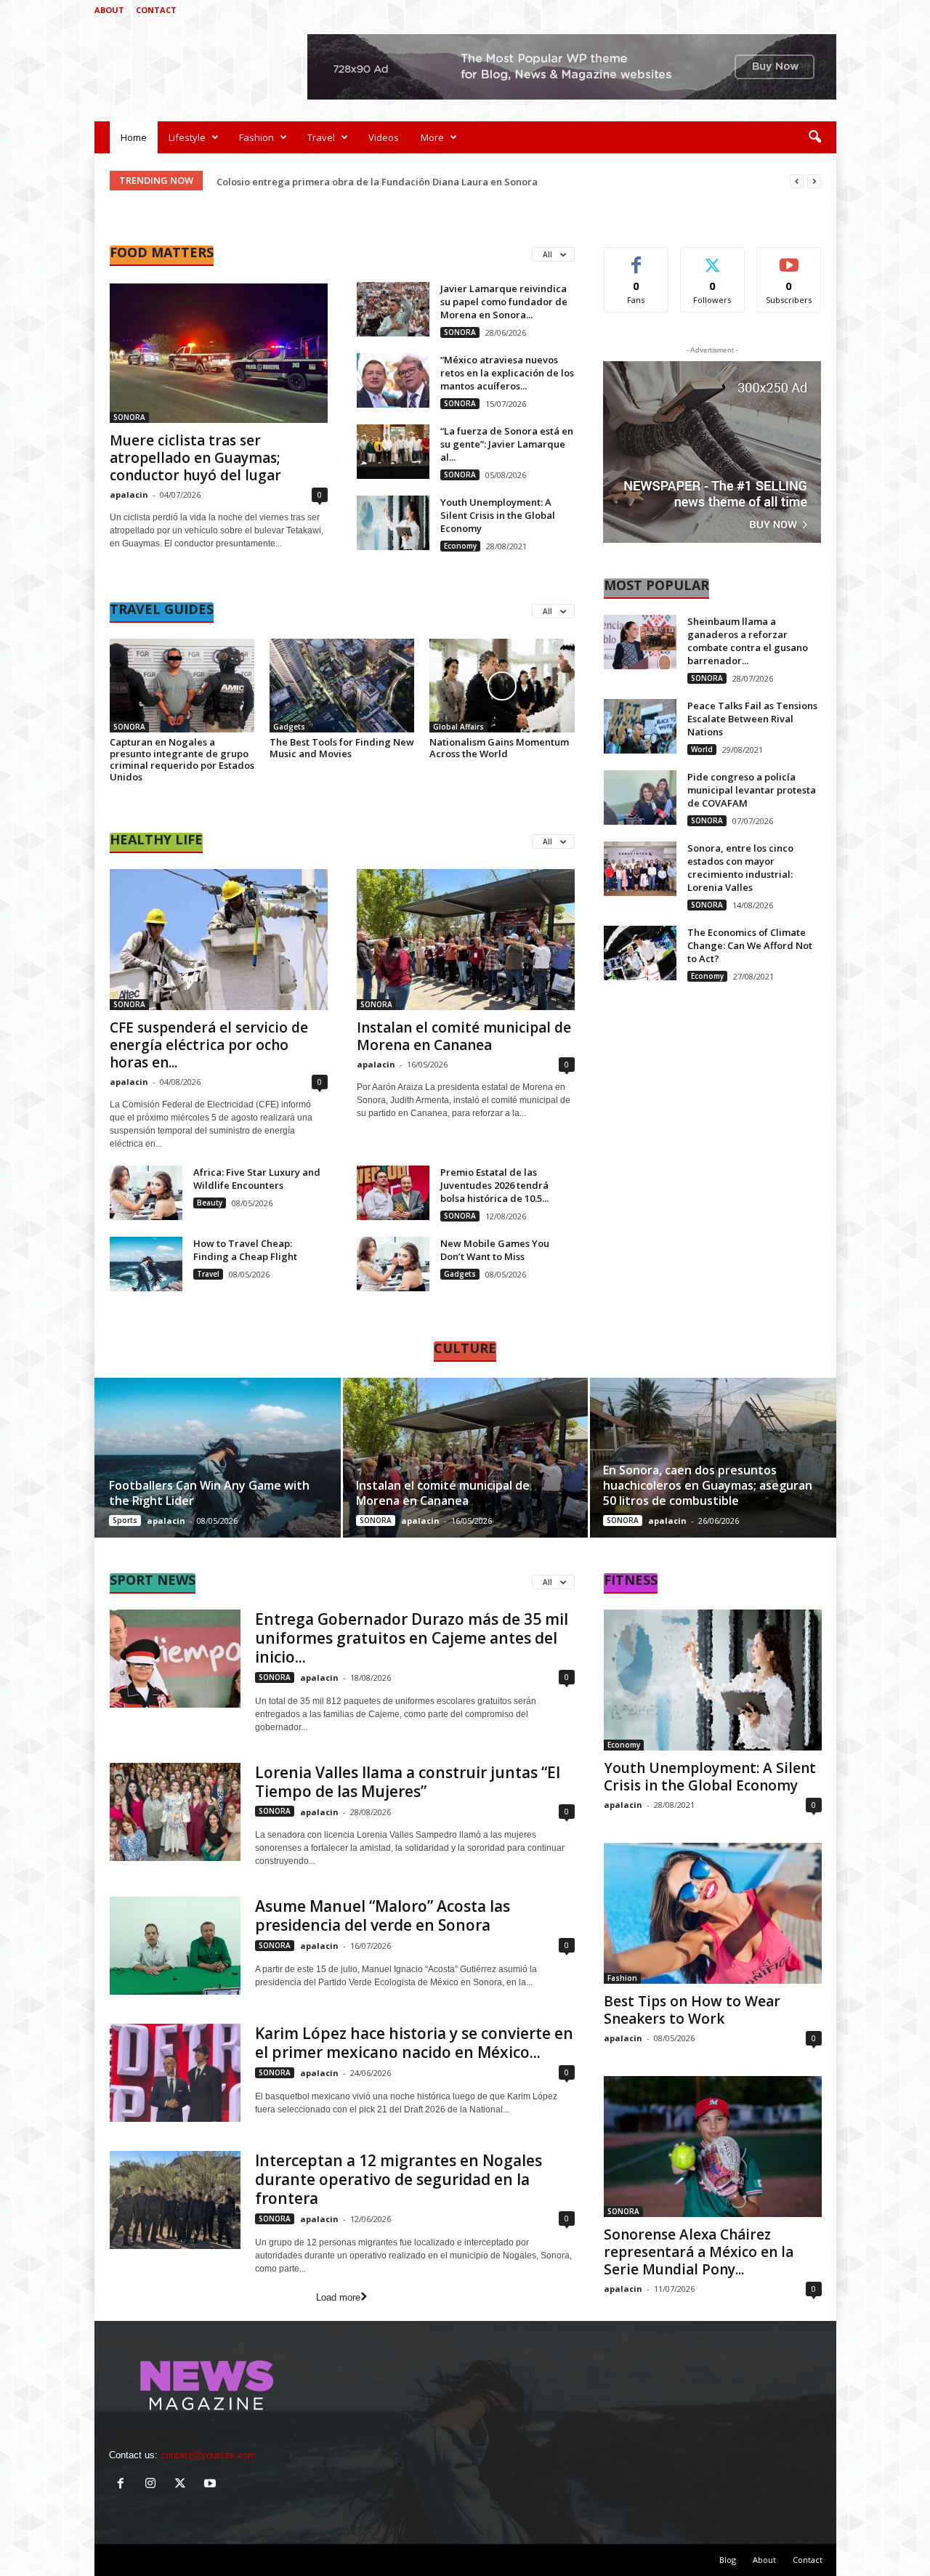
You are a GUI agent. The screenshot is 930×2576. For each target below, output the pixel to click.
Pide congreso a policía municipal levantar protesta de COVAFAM (752, 790)
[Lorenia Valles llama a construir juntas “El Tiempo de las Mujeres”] (175, 1812)
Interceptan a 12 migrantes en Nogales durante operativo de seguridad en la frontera (399, 2179)
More (432, 137)
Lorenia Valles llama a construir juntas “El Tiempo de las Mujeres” (369, 182)
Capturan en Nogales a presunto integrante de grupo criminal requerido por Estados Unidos (182, 759)
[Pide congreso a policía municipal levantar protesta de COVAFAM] (640, 798)
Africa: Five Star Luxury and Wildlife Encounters (257, 1179)
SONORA (129, 417)
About (109, 10)
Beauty (210, 1203)
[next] (814, 181)
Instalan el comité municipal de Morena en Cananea (464, 1036)
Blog (728, 2560)
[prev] (797, 181)
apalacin (129, 494)
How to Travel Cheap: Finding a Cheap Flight (245, 1250)
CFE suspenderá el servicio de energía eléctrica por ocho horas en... (209, 1045)
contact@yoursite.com (208, 2455)
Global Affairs (458, 727)
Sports (125, 1520)
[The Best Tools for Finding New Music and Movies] (342, 686)
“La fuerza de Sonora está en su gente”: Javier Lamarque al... (507, 444)
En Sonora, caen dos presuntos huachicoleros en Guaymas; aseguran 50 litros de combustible (708, 1485)
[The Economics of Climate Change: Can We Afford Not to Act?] (640, 953)
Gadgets (289, 727)
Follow (712, 258)
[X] (803, 10)
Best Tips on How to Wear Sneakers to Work (692, 2010)
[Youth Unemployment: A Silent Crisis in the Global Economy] (393, 523)
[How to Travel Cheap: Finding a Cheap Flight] (146, 1264)
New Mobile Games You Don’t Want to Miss (495, 1250)
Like (636, 258)
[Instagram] (780, 10)
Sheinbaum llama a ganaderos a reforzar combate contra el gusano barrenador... (748, 641)
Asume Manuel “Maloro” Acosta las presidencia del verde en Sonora (383, 1915)
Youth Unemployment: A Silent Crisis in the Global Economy (498, 515)
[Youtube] (825, 10)
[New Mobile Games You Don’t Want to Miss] (393, 1264)
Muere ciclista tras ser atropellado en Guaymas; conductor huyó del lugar (195, 458)
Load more (338, 2297)
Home (134, 137)
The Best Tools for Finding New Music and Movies (342, 748)
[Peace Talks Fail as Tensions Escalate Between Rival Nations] (640, 726)
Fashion (256, 137)
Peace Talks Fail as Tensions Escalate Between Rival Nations (752, 719)
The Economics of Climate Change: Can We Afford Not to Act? (750, 945)
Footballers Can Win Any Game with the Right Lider (209, 1493)
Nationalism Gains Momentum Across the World (499, 748)
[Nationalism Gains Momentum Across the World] (502, 686)
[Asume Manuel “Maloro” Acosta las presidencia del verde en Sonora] (175, 1946)
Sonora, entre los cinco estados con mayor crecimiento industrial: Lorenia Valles (740, 868)
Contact (156, 10)
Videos (384, 137)
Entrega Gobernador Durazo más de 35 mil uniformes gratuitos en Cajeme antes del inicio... (412, 1638)
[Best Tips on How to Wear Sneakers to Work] (713, 1913)
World (702, 749)
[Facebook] (758, 10)
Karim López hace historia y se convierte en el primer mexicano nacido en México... (414, 2043)
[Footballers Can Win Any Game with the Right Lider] (218, 1458)
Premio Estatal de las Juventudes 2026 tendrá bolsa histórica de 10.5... (494, 1185)
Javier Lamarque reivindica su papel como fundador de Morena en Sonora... (504, 302)
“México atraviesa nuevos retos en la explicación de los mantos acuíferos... (507, 373)
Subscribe (789, 258)
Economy (460, 546)
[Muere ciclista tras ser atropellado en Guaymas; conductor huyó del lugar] (219, 352)
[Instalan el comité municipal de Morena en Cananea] (466, 940)
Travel (321, 137)
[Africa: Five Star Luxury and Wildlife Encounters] (146, 1193)
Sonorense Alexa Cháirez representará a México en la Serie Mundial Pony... (699, 2252)
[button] (814, 137)
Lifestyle (187, 137)
